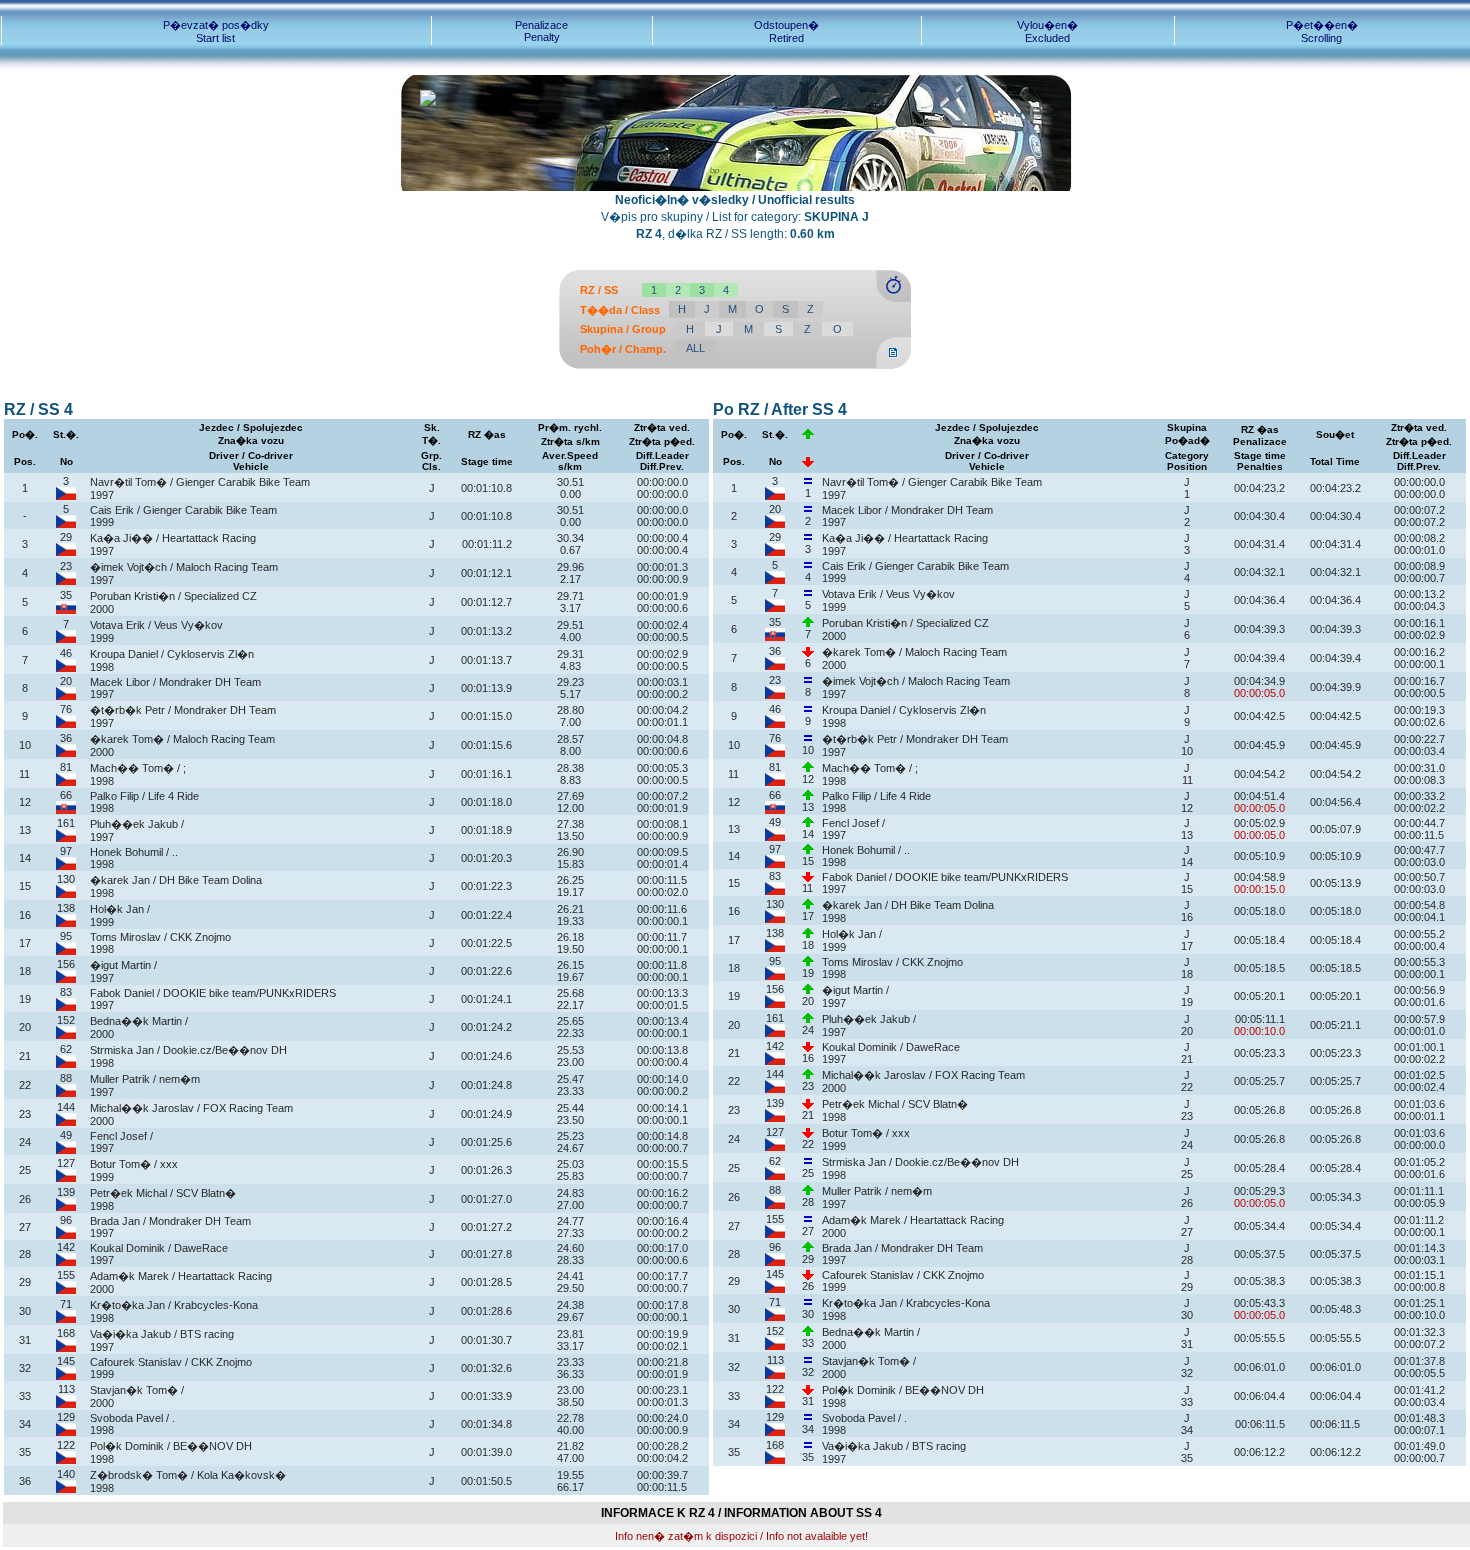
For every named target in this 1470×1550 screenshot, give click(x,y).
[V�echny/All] (893, 365)
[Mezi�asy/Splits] (893, 298)
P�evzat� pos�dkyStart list (216, 31)
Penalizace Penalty (541, 31)
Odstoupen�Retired (786, 31)
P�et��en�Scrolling (1322, 31)
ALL (695, 348)
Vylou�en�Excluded (1047, 31)
